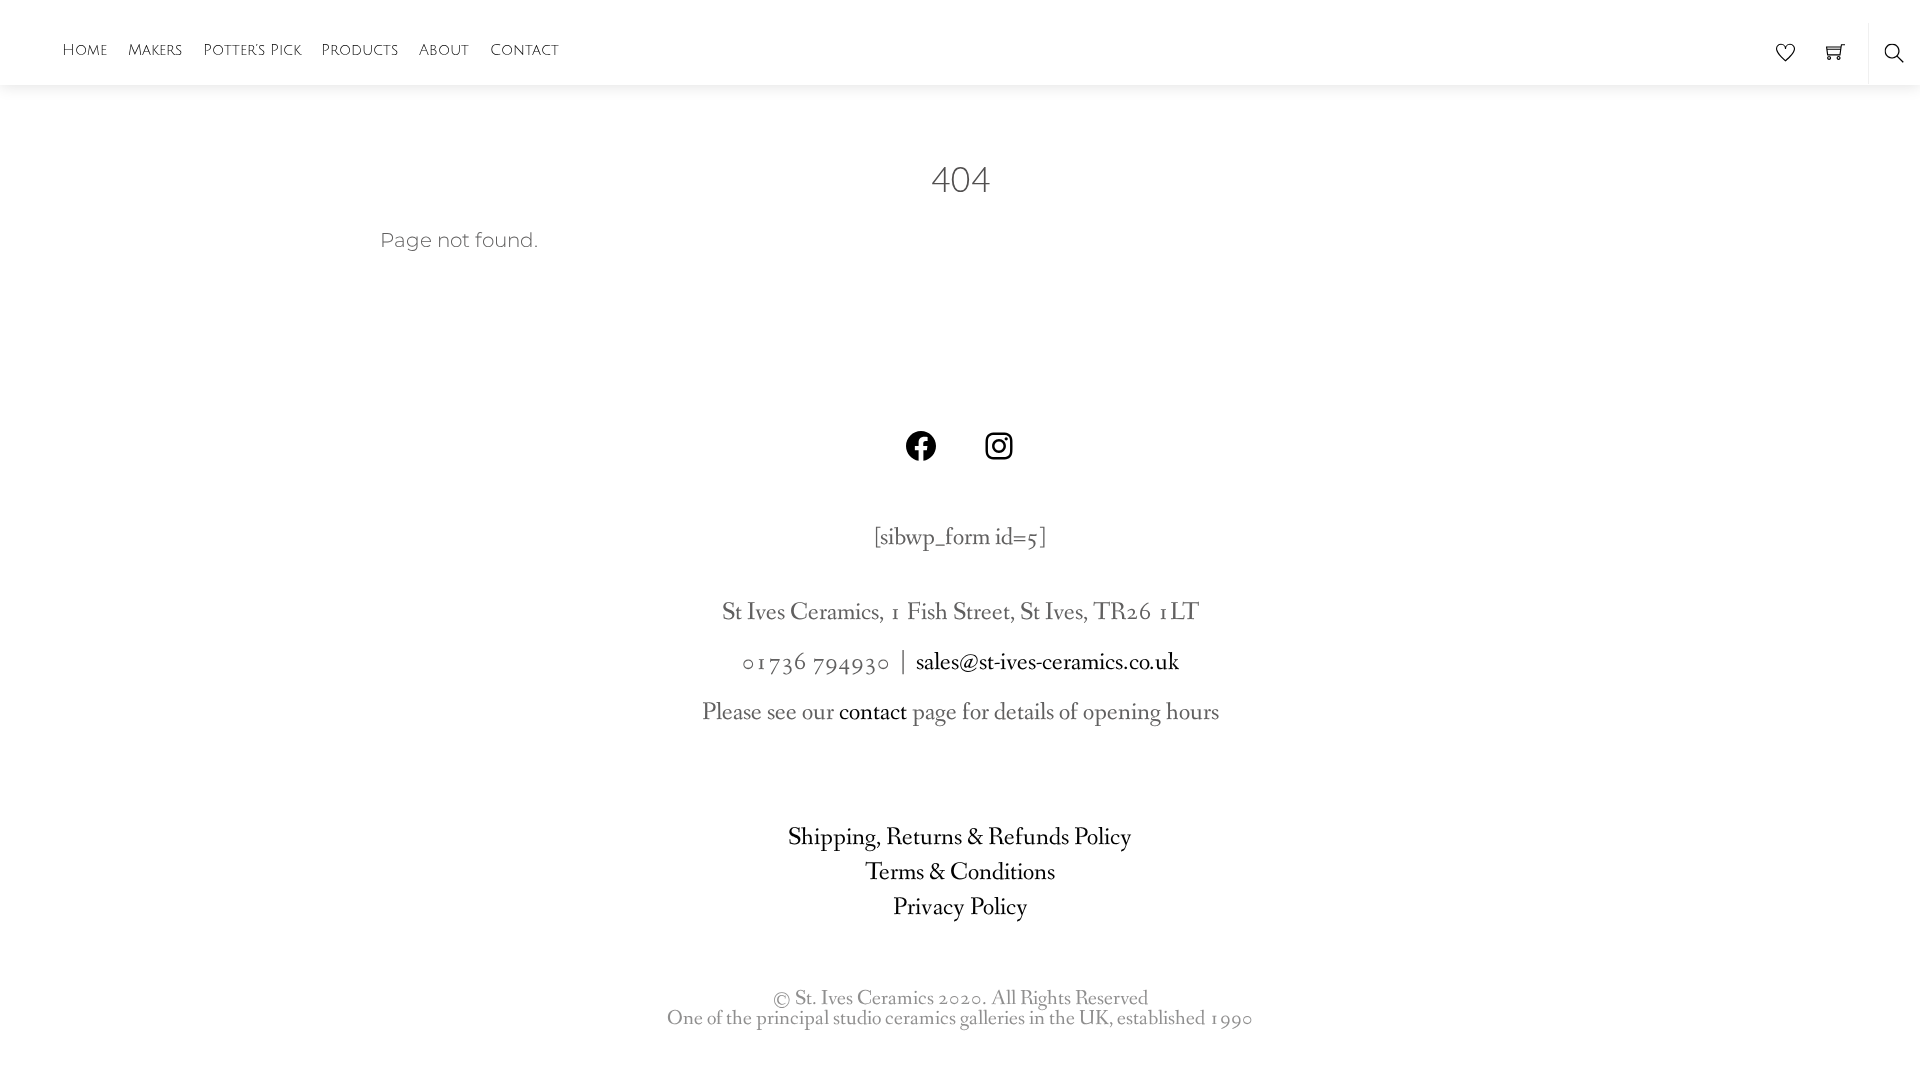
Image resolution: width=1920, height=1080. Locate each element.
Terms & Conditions (960, 872)
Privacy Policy (960, 907)
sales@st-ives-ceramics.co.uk (1047, 662)
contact (873, 712)
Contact (524, 50)
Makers (155, 50)
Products (359, 50)
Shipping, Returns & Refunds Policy (960, 837)
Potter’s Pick (252, 50)
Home (84, 50)
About (444, 50)
